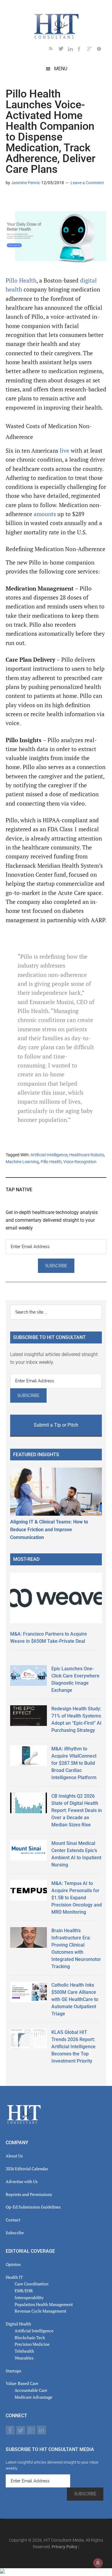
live (65, 451)
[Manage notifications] (98, 2563)
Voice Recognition (80, 1162)
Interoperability (29, 2297)
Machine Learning (22, 1162)
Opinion (13, 2264)
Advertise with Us (22, 2181)
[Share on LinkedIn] (10, 200)
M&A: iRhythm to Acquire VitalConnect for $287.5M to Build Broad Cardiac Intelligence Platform (74, 1763)
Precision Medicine (32, 2344)
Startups (13, 2371)
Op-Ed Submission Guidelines (33, 2207)
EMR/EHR (24, 2291)
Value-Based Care (22, 2383)
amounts (45, 514)
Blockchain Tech (30, 2338)
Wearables (24, 2358)
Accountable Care (31, 2390)
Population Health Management (44, 2304)
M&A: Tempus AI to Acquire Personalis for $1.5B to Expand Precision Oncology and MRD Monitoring (77, 1898)
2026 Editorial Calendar (27, 2169)
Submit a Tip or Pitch (56, 1425)
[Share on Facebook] (30, 200)
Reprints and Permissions (29, 2194)
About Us (14, 2156)
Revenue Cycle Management (40, 2311)
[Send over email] (39, 200)
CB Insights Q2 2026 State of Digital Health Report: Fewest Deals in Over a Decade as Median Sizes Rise (77, 1810)
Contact (13, 2220)
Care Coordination (32, 2284)
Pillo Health (21, 280)
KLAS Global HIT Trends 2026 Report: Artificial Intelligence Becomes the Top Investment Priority (73, 2047)
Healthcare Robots (87, 1155)
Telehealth (24, 2351)
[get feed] (54, 50)
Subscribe (15, 2233)
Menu (61, 69)
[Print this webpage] (49, 200)
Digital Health (18, 2324)
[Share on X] (20, 200)
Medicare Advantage (33, 2397)
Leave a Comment (87, 183)
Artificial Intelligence (49, 1155)
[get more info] (102, 50)
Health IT (14, 2277)
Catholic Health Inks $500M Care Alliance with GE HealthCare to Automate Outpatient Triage (75, 1999)
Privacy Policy (65, 2547)
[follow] (63, 50)
